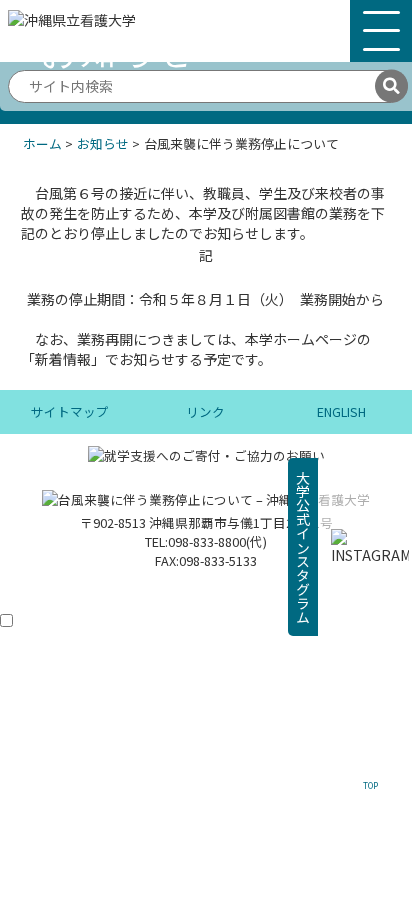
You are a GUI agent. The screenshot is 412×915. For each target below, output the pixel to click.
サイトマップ (70, 411)
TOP (370, 785)
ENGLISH (341, 411)
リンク (205, 411)
